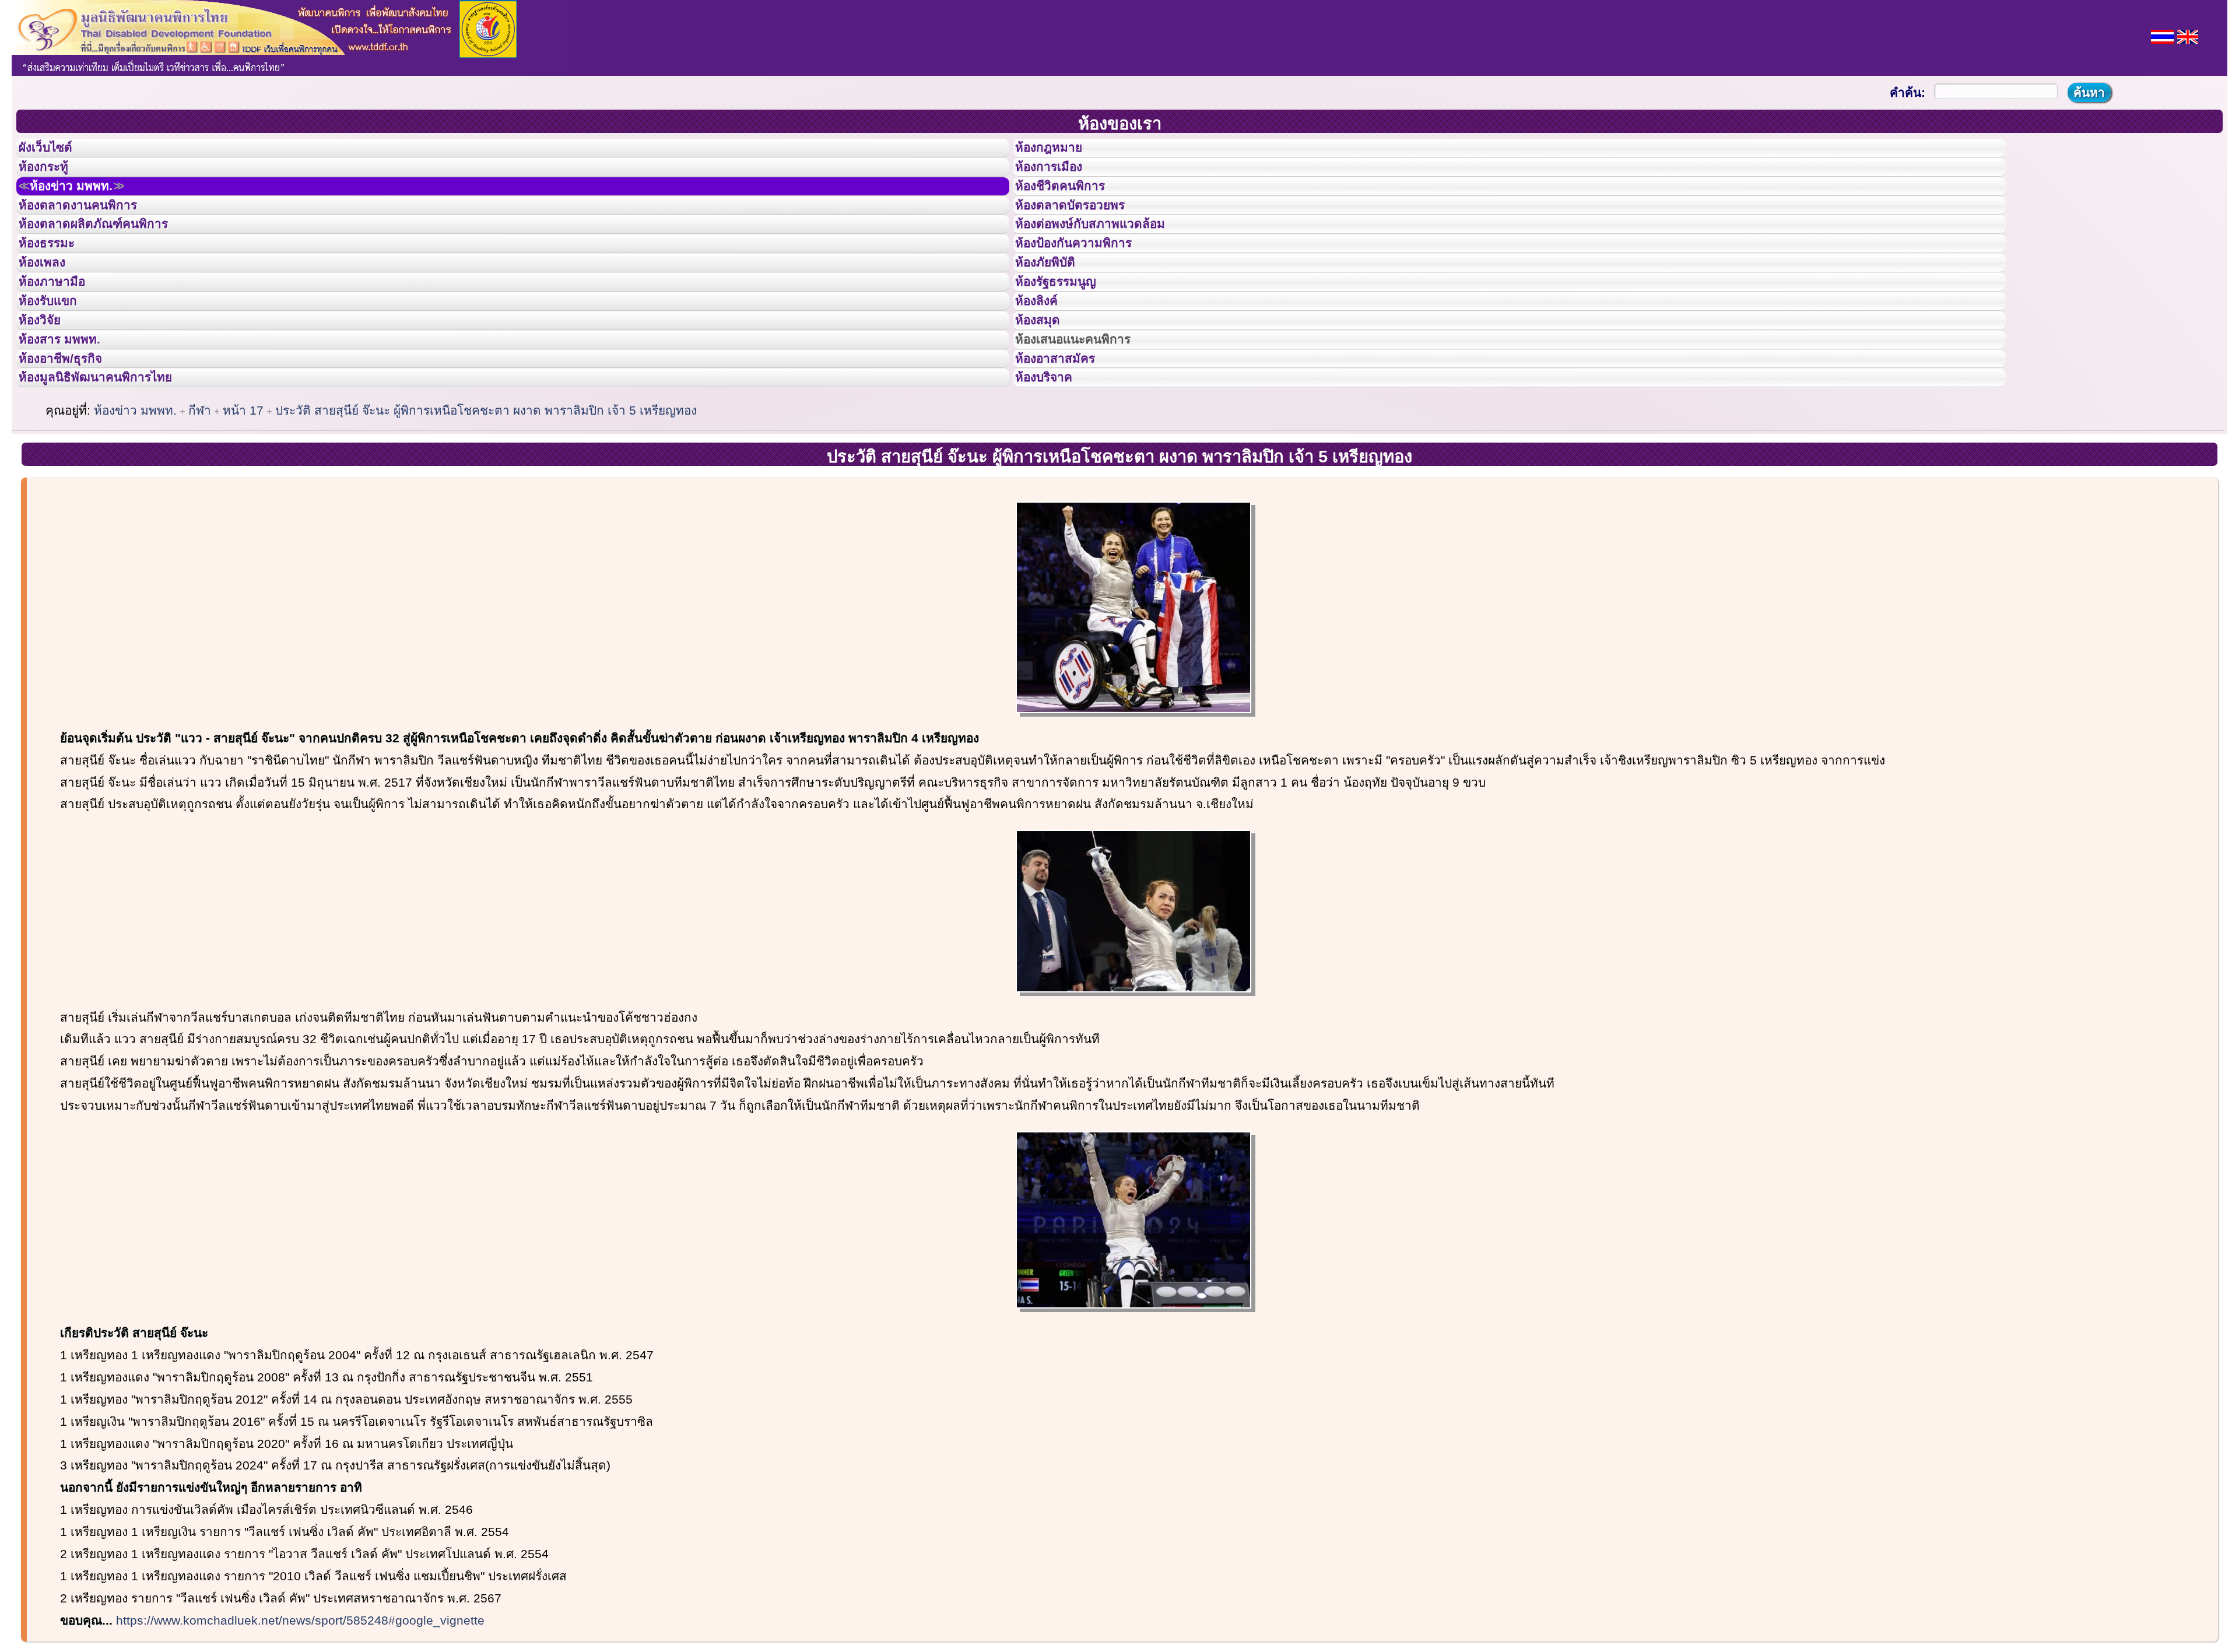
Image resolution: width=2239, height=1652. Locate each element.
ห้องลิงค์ (1044, 360)
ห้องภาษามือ (61, 334)
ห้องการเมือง (1059, 177)
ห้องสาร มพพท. (70, 413)
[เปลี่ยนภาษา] (2162, 35)
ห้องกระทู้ (51, 177)
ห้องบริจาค (1053, 465)
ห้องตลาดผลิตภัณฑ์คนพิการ (110, 255)
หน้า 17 (243, 501)
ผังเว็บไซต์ (55, 151)
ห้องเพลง (50, 308)
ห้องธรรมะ (55, 282)
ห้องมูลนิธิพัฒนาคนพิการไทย (113, 465)
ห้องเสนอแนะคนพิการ (1088, 413)
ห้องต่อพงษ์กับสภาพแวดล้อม (1107, 255)
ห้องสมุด (1045, 387)
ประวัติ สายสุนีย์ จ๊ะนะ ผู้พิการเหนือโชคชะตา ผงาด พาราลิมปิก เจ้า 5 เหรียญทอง (486, 501)
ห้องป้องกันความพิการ (1088, 282)
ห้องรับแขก (57, 360)
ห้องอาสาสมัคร (1066, 439)
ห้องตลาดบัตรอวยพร (1083, 230)
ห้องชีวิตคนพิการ (1072, 204)
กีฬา (200, 501)
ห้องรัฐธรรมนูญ (1067, 334)
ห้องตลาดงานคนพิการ (92, 230)
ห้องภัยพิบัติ (1054, 308)
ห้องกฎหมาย (1058, 151)
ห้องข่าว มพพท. (85, 204)
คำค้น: (1908, 92)
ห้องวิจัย (48, 387)
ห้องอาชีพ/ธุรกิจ (72, 439)
